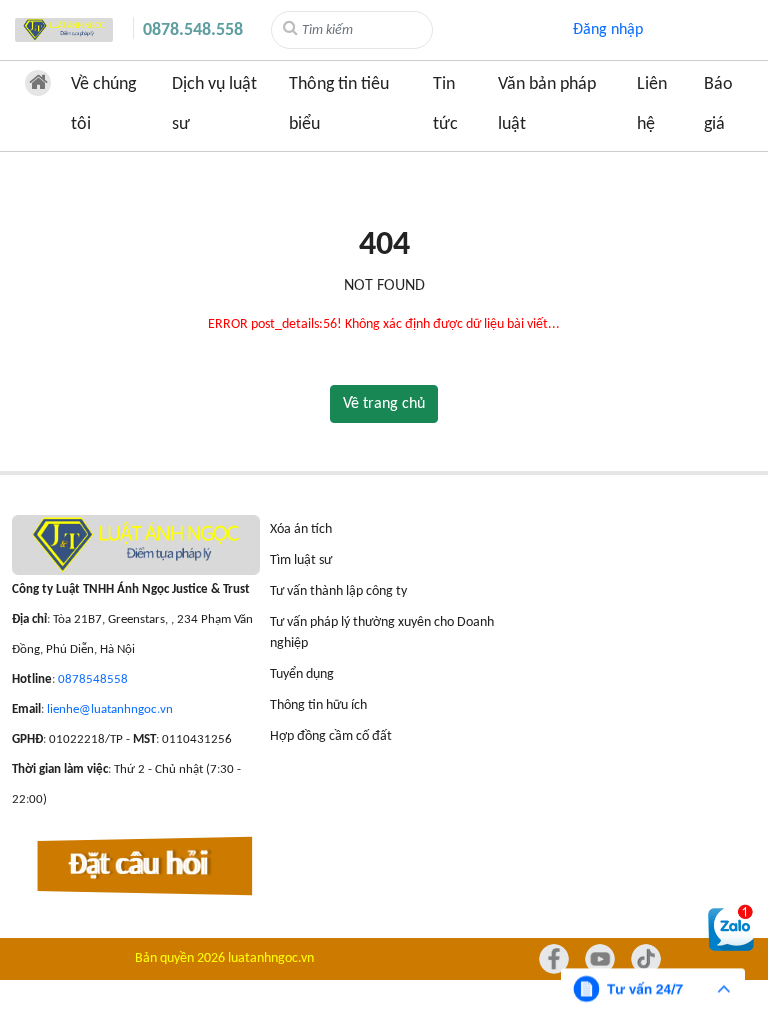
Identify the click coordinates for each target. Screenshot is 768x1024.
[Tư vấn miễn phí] (653, 989)
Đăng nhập (608, 30)
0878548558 (93, 679)
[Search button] (290, 29)
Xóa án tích (301, 529)
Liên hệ (652, 104)
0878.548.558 (193, 30)
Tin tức (445, 104)
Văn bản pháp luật (547, 104)
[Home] (64, 30)
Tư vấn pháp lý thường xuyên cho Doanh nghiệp (382, 633)
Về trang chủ (384, 404)
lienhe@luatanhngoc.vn (110, 709)
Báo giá (718, 104)
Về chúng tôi (103, 104)
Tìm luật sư (301, 560)
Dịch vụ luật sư (214, 104)
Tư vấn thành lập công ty (338, 591)
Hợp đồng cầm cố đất (331, 736)
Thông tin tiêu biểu (339, 104)
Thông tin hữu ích (318, 705)
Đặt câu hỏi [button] (139, 867)
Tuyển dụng (302, 674)
